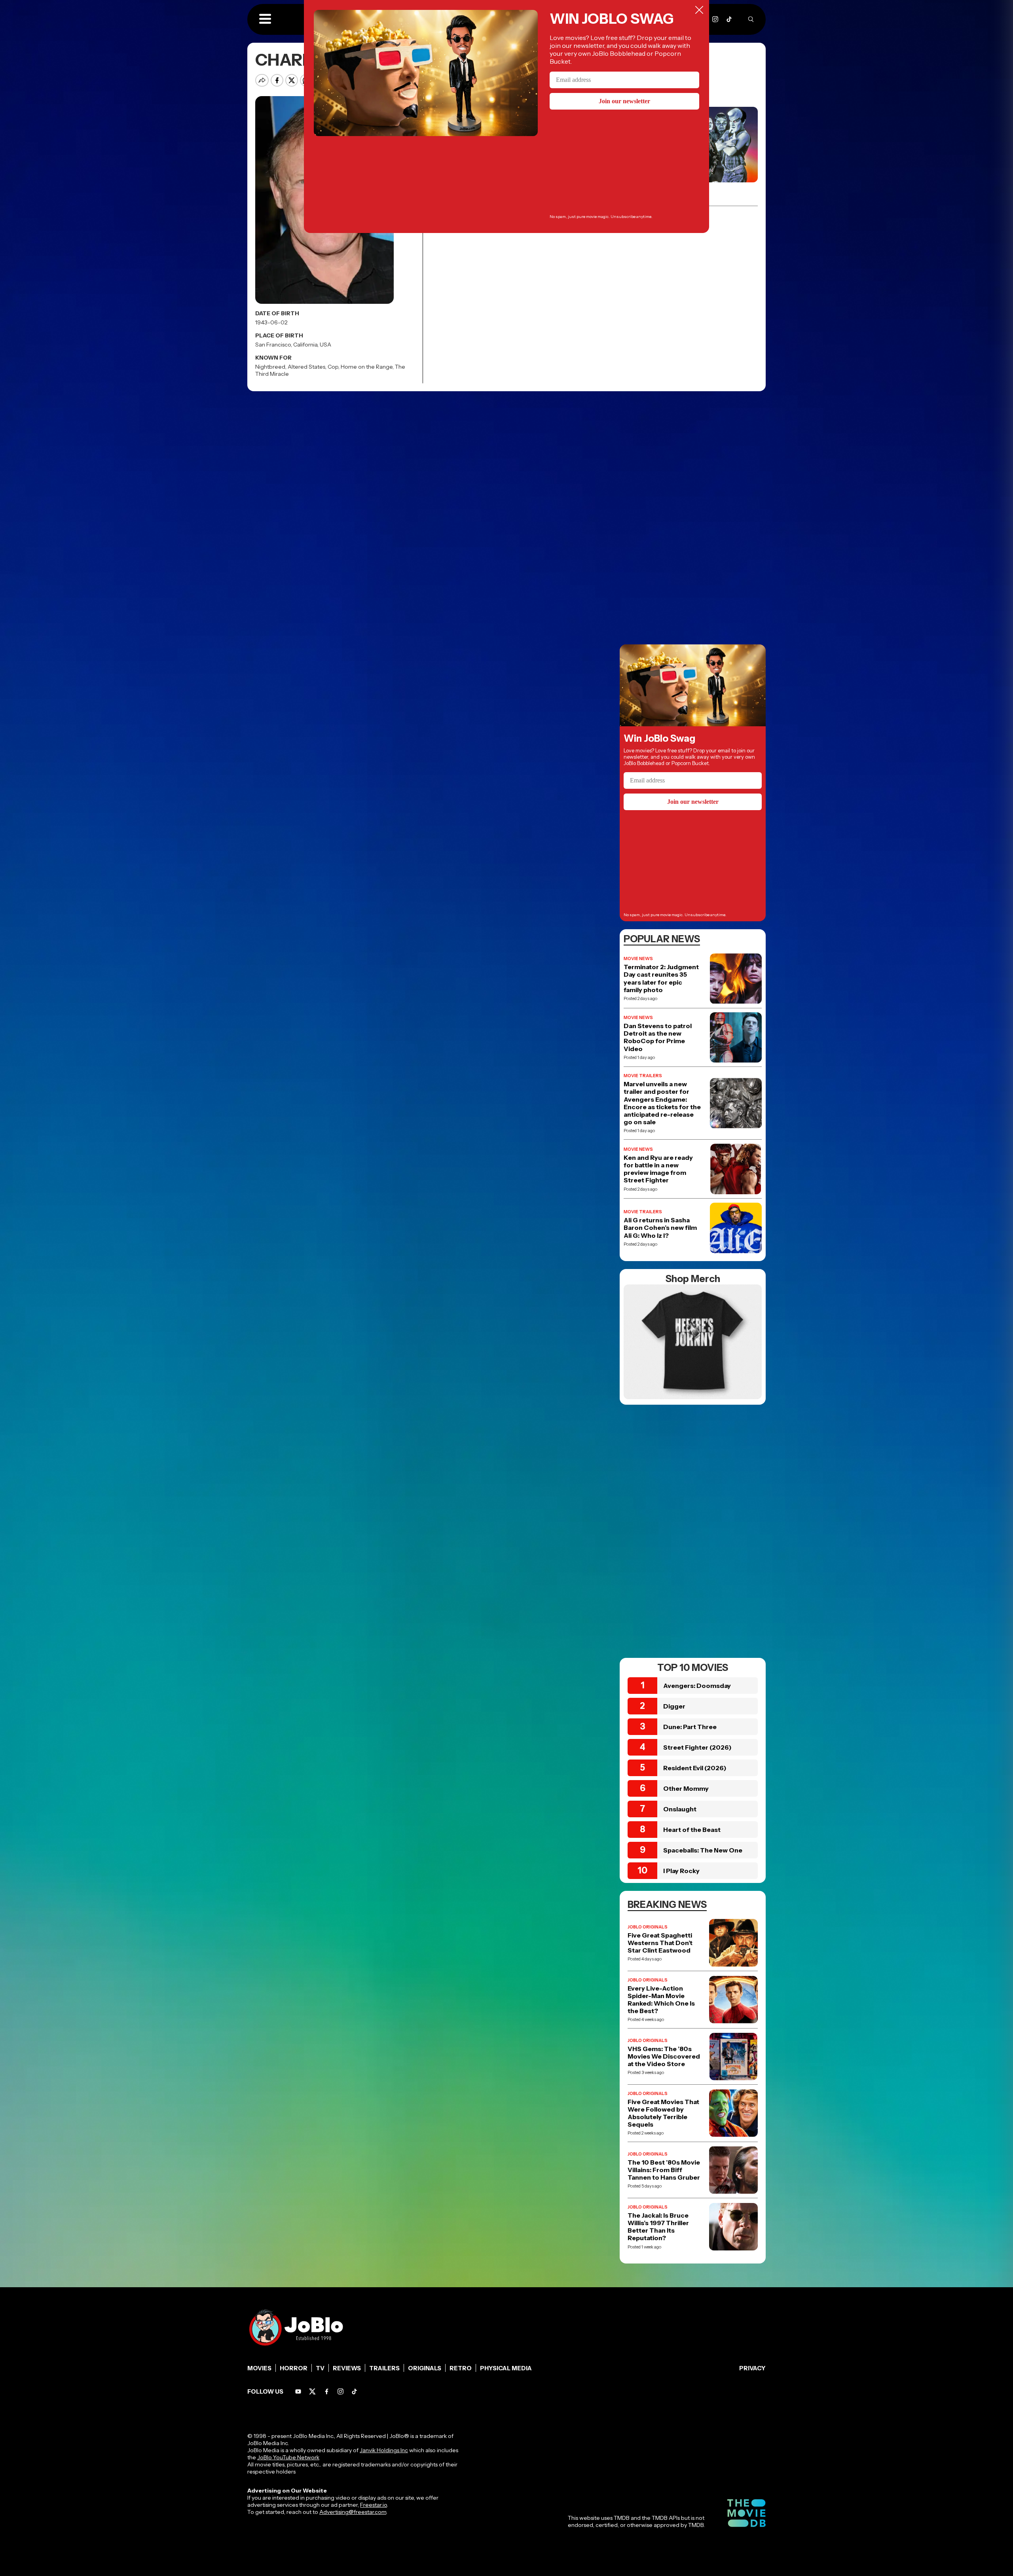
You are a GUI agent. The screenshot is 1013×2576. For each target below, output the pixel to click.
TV (320, 2368)
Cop (333, 367)
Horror (294, 2368)
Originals (425, 2368)
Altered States (306, 367)
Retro (461, 2368)
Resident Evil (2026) (695, 1768)
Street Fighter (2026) (697, 1747)
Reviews (347, 2368)
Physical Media (506, 2368)
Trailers (384, 2368)
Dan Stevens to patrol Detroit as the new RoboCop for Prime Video (658, 1037)
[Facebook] (327, 2391)
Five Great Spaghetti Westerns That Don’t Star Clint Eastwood (660, 1943)
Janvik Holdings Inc (384, 2450)
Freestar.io (374, 2505)
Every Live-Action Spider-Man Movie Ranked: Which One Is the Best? (661, 2000)
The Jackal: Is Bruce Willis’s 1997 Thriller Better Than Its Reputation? (658, 2227)
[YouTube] (298, 2391)
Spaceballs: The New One (703, 1850)
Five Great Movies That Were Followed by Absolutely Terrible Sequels (663, 2113)
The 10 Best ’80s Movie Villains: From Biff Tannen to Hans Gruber (664, 2170)
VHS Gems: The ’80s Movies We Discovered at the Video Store (664, 2056)
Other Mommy (686, 1788)
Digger (674, 1706)
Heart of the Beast (692, 1830)
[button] (265, 19)
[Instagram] (715, 19)
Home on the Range (367, 367)
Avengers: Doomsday (697, 1686)
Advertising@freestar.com (353, 2512)
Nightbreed (270, 367)
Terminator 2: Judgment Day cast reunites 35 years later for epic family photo (661, 978)
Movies (259, 2368)
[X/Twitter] (312, 2391)
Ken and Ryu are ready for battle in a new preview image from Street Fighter (658, 1169)
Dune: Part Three (690, 1727)
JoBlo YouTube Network (288, 2457)
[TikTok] (729, 19)
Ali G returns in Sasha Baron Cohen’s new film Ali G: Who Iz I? (660, 1228)
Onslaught (680, 1809)
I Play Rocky (681, 1871)
